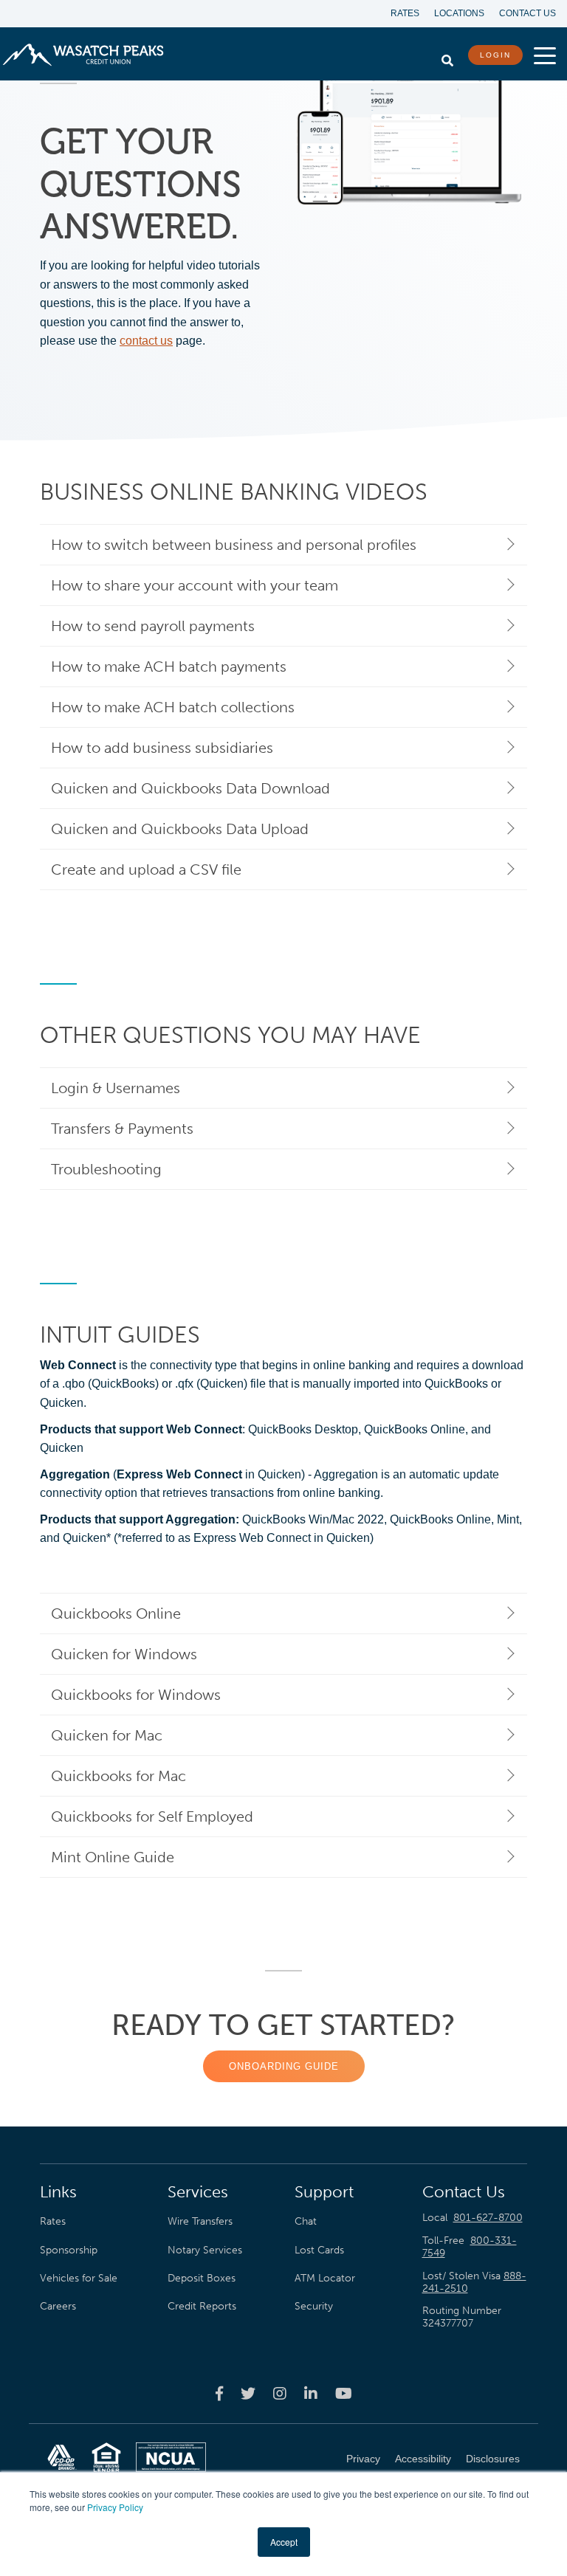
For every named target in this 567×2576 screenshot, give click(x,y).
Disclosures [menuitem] (493, 2459)
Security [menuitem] (314, 2306)
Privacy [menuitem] (363, 2459)
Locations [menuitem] (459, 13)
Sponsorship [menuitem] (69, 2250)
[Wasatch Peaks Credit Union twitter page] (248, 2393)
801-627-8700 (488, 2218)
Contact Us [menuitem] (528, 13)
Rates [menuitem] (405, 13)
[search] (447, 57)
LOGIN (495, 55)
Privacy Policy (115, 2507)
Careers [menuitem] (58, 2306)
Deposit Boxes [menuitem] (202, 2278)
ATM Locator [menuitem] (325, 2278)
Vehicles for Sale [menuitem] (79, 2278)
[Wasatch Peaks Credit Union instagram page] (280, 2393)
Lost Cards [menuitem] (319, 2250)
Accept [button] (284, 2542)
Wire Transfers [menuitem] (200, 2221)
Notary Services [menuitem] (205, 2250)
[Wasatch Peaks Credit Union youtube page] (344, 2393)
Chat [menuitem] (306, 2221)
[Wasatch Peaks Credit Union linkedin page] (311, 2393)
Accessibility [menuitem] (423, 2459)
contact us (146, 341)
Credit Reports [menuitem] (202, 2306)
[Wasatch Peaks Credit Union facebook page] (219, 2393)
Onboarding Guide (284, 2066)
